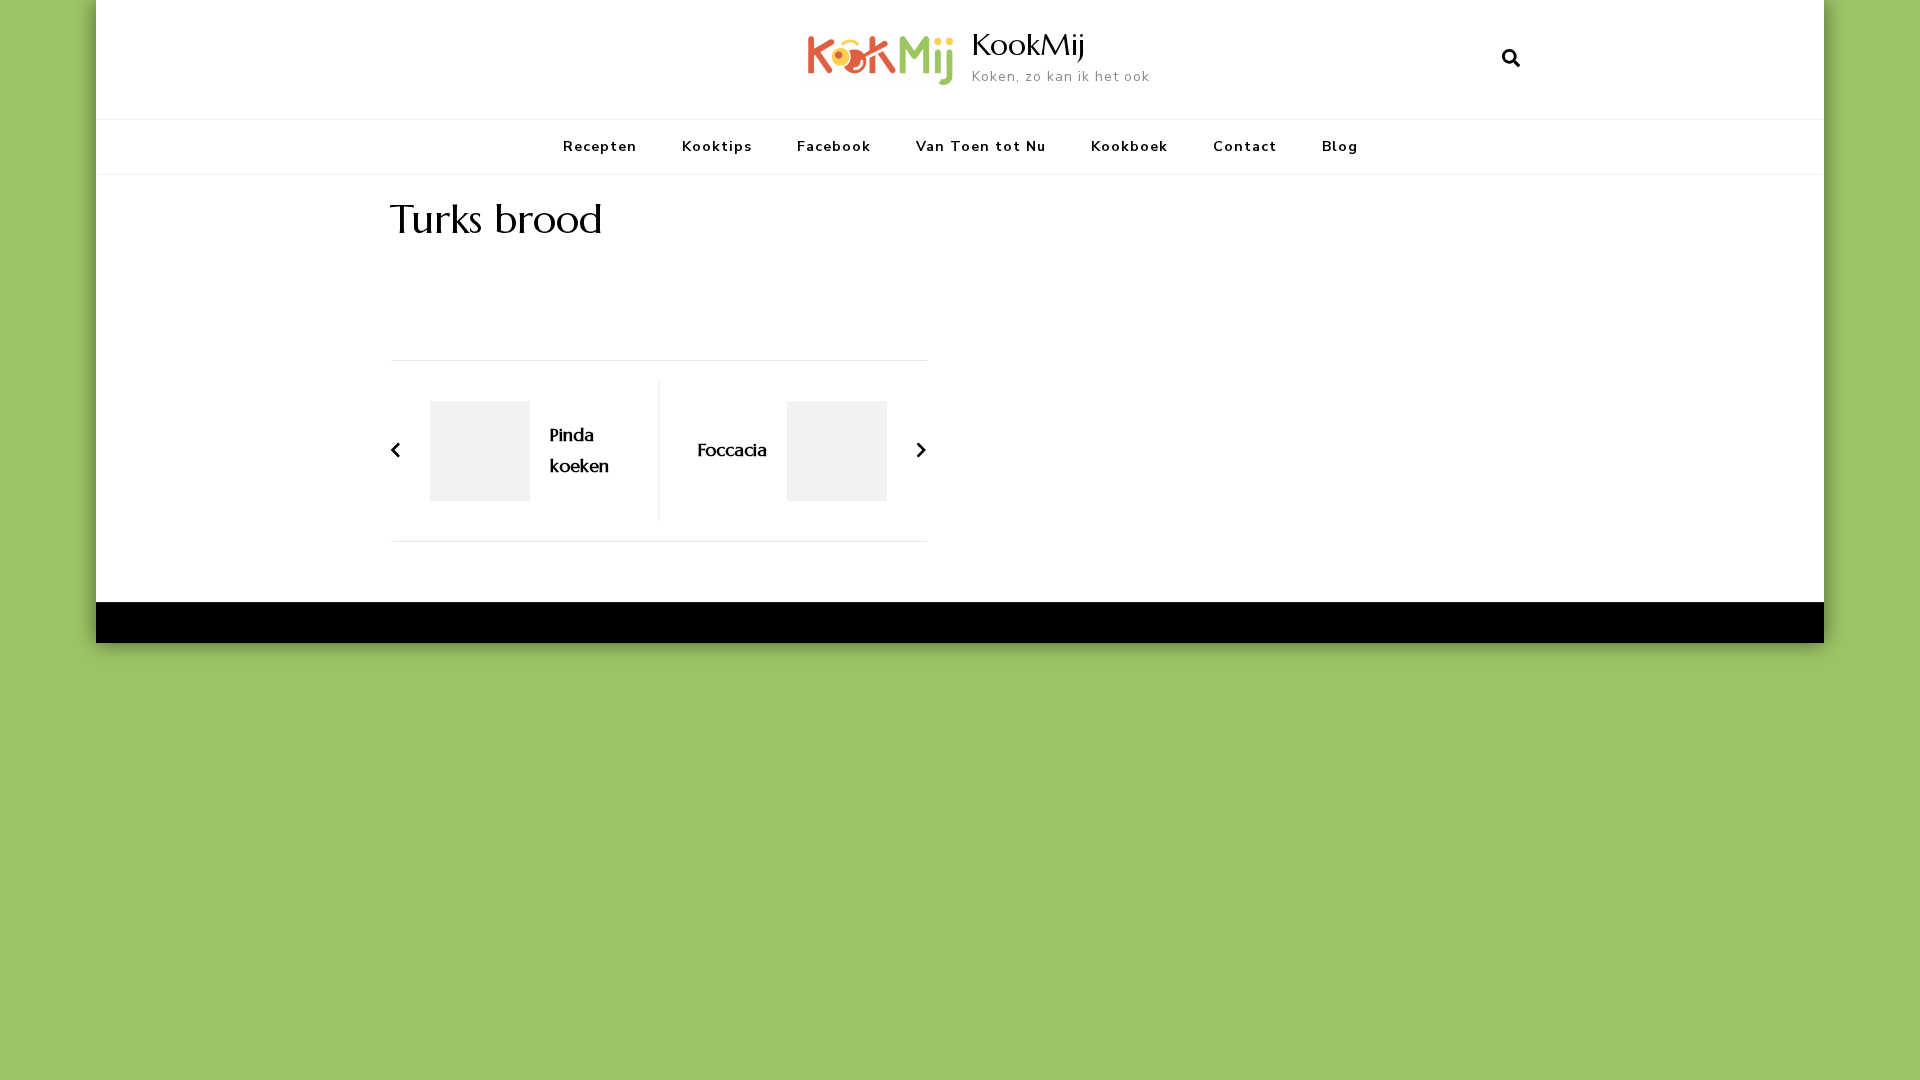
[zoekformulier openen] (1511, 59)
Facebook (834, 146)
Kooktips (717, 146)
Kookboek (1129, 146)
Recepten (600, 146)
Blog (1340, 146)
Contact (1245, 146)
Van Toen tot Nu (981, 146)
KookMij (1028, 44)
